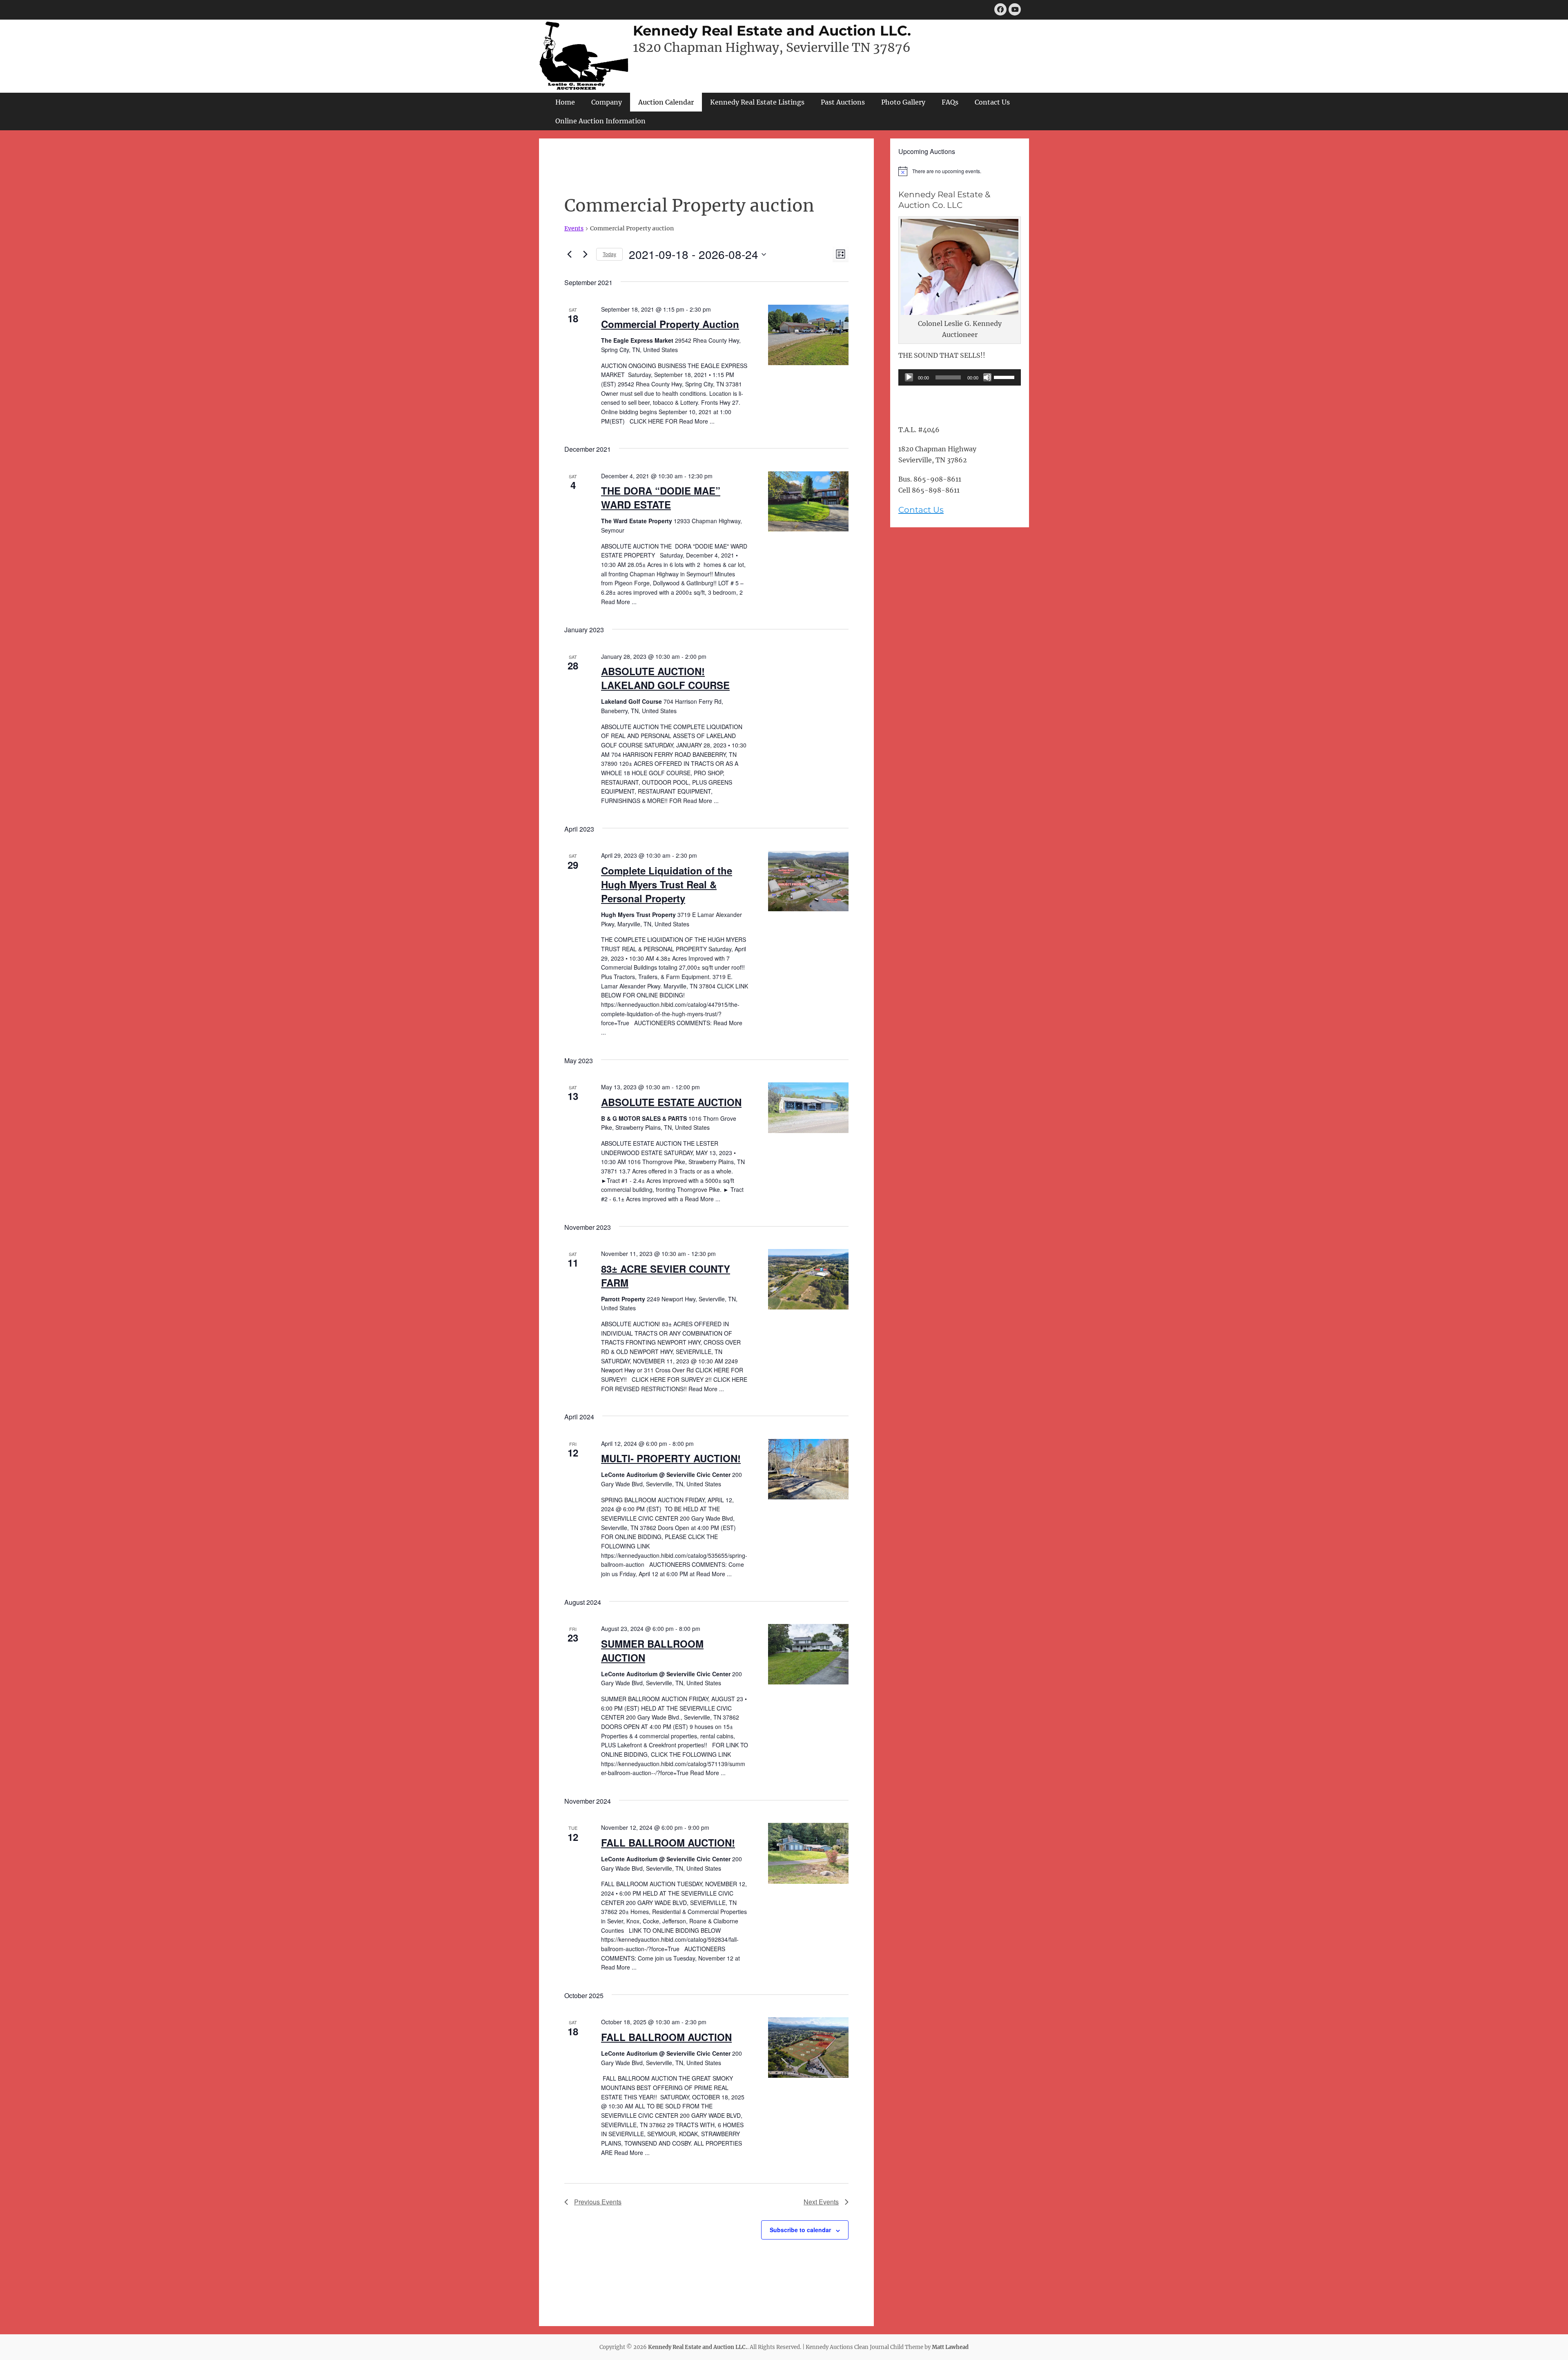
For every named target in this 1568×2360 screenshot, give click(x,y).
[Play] (909, 377)
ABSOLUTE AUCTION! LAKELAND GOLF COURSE (665, 678)
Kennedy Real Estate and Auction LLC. (772, 31)
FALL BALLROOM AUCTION (666, 2037)
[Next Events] (585, 254)
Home (565, 102)
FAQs (950, 102)
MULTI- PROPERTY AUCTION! (671, 1458)
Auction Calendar (666, 102)
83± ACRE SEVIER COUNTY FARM (666, 1276)
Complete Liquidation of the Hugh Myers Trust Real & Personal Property (667, 884)
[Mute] (987, 377)
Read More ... (697, 421)
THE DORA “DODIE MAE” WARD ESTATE (661, 497)
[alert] (960, 171)
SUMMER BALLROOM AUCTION (652, 1651)
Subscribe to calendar (800, 2230)
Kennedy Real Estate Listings (757, 102)
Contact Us (992, 102)
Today (609, 254)
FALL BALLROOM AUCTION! (668, 1842)
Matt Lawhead (950, 2347)
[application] (960, 377)
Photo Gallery (903, 102)
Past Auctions (843, 102)
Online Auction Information (600, 121)
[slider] (1005, 377)
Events (574, 228)
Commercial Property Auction (670, 324)
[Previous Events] (569, 254)
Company (607, 102)
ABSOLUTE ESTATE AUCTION (671, 1102)
